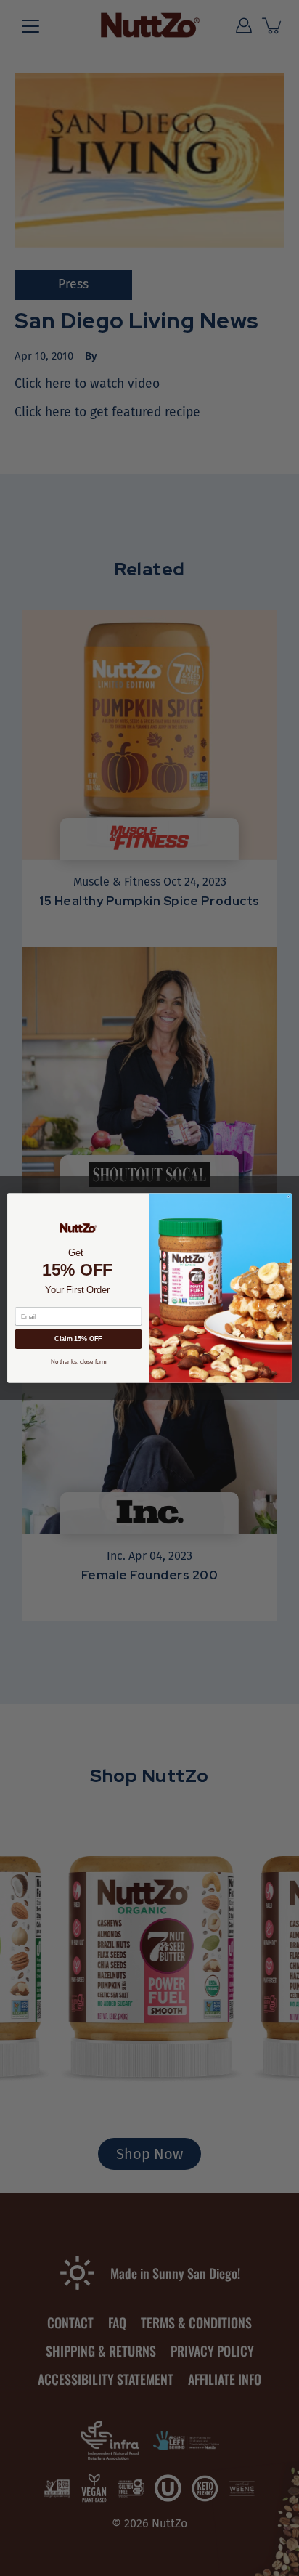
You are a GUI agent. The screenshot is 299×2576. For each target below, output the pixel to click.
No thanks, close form (79, 1362)
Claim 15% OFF (78, 1339)
